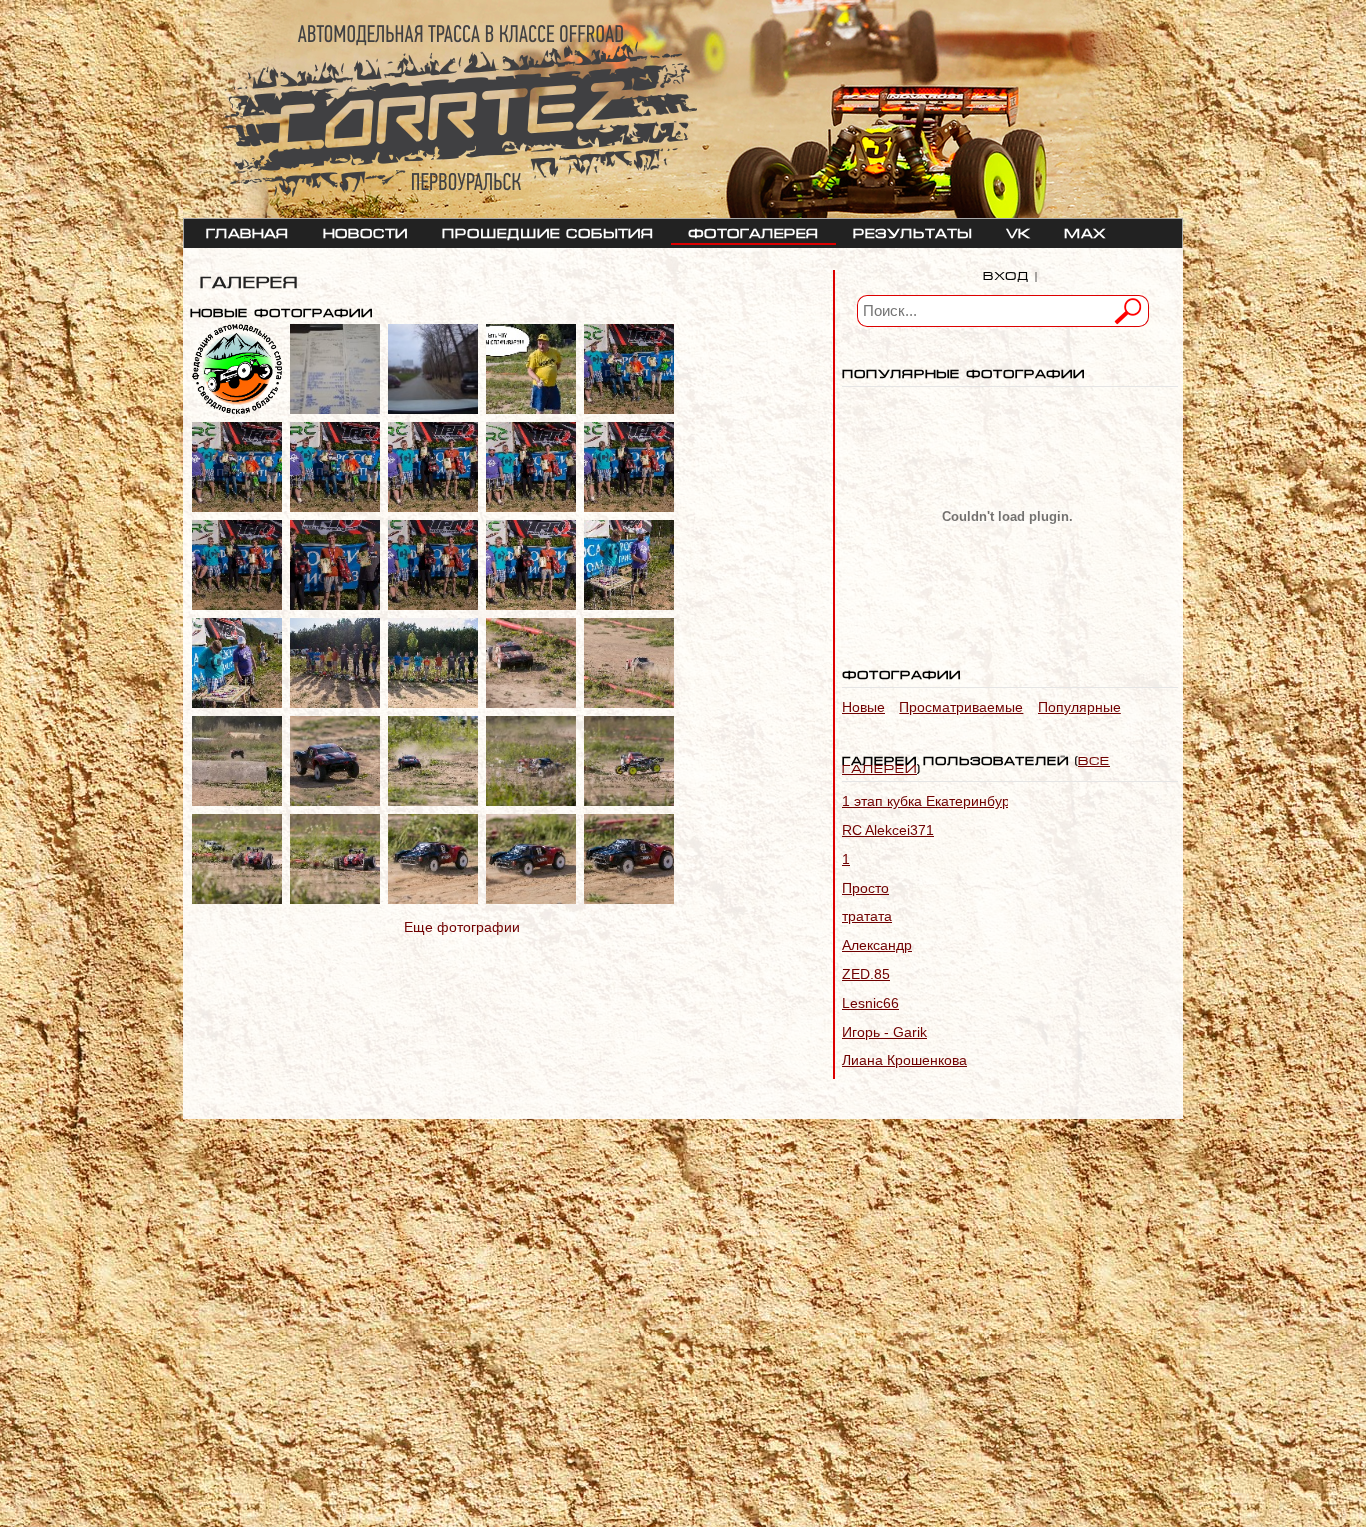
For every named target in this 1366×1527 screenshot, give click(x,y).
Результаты (912, 231)
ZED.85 (866, 974)
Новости (365, 231)
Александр (877, 945)
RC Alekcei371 (888, 830)
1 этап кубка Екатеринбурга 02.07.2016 (970, 801)
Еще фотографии (462, 927)
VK (1018, 231)
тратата (867, 916)
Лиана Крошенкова (904, 1060)
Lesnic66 (870, 1003)
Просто (865, 888)
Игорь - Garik (884, 1032)
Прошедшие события (548, 231)
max (1085, 231)
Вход (1006, 274)
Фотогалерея (753, 231)
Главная (247, 231)
